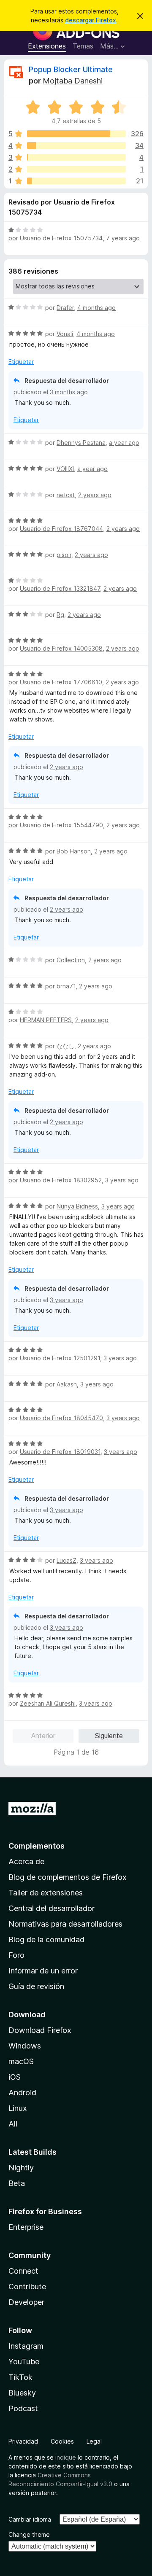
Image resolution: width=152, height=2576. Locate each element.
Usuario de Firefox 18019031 (60, 1452)
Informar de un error (43, 1971)
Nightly (21, 2168)
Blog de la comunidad (46, 1939)
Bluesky (22, 2393)
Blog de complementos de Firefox (68, 1877)
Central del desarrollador (52, 1908)
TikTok (20, 2377)
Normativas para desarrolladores (65, 1924)
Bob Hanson (74, 851)
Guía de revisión (36, 1986)
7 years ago (123, 238)
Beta (17, 2183)
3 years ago (122, 1180)
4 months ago (96, 308)
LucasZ (66, 1560)
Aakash (67, 1384)
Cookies (62, 2441)
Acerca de (26, 1861)
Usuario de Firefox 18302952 (61, 1180)
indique (66, 2457)
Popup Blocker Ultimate (71, 69)
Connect (23, 2271)
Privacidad (23, 2441)
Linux (18, 2108)
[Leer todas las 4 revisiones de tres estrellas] (76, 157)
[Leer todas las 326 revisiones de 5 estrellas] (76, 134)
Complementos (37, 1846)
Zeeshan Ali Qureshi (48, 1703)
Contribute (27, 2287)
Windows (25, 2046)
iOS (15, 2077)
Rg (60, 615)
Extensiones (47, 46)
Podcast (23, 2408)
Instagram (26, 2346)
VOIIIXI (65, 469)
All (13, 2124)
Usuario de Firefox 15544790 (61, 825)
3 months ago (69, 392)
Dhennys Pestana (81, 443)
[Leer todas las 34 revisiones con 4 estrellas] (76, 145)
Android (22, 2093)
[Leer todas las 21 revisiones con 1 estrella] (76, 181)
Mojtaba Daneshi (73, 81)
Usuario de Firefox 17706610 (61, 682)
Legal (94, 2441)
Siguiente (109, 1736)
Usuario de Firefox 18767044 (61, 529)
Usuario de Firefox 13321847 (60, 588)
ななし (65, 1046)
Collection (71, 960)
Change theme (29, 2534)
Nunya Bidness (77, 1206)
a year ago (124, 443)
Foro (16, 1955)
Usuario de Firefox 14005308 (61, 648)
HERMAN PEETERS (46, 1020)
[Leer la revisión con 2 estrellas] (76, 169)
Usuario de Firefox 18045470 (61, 1418)
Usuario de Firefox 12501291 (60, 1358)
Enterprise (26, 2227)
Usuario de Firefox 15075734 (61, 238)
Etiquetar (21, 362)
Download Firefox (40, 2030)
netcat (66, 495)
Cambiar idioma (30, 2519)
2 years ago (95, 495)
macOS (21, 2061)
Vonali (65, 334)
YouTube (24, 2362)
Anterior (43, 1736)
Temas (83, 46)
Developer (26, 2302)
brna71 (66, 986)
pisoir (64, 555)
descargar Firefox (91, 20)
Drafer (65, 308)
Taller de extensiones (46, 1893)
